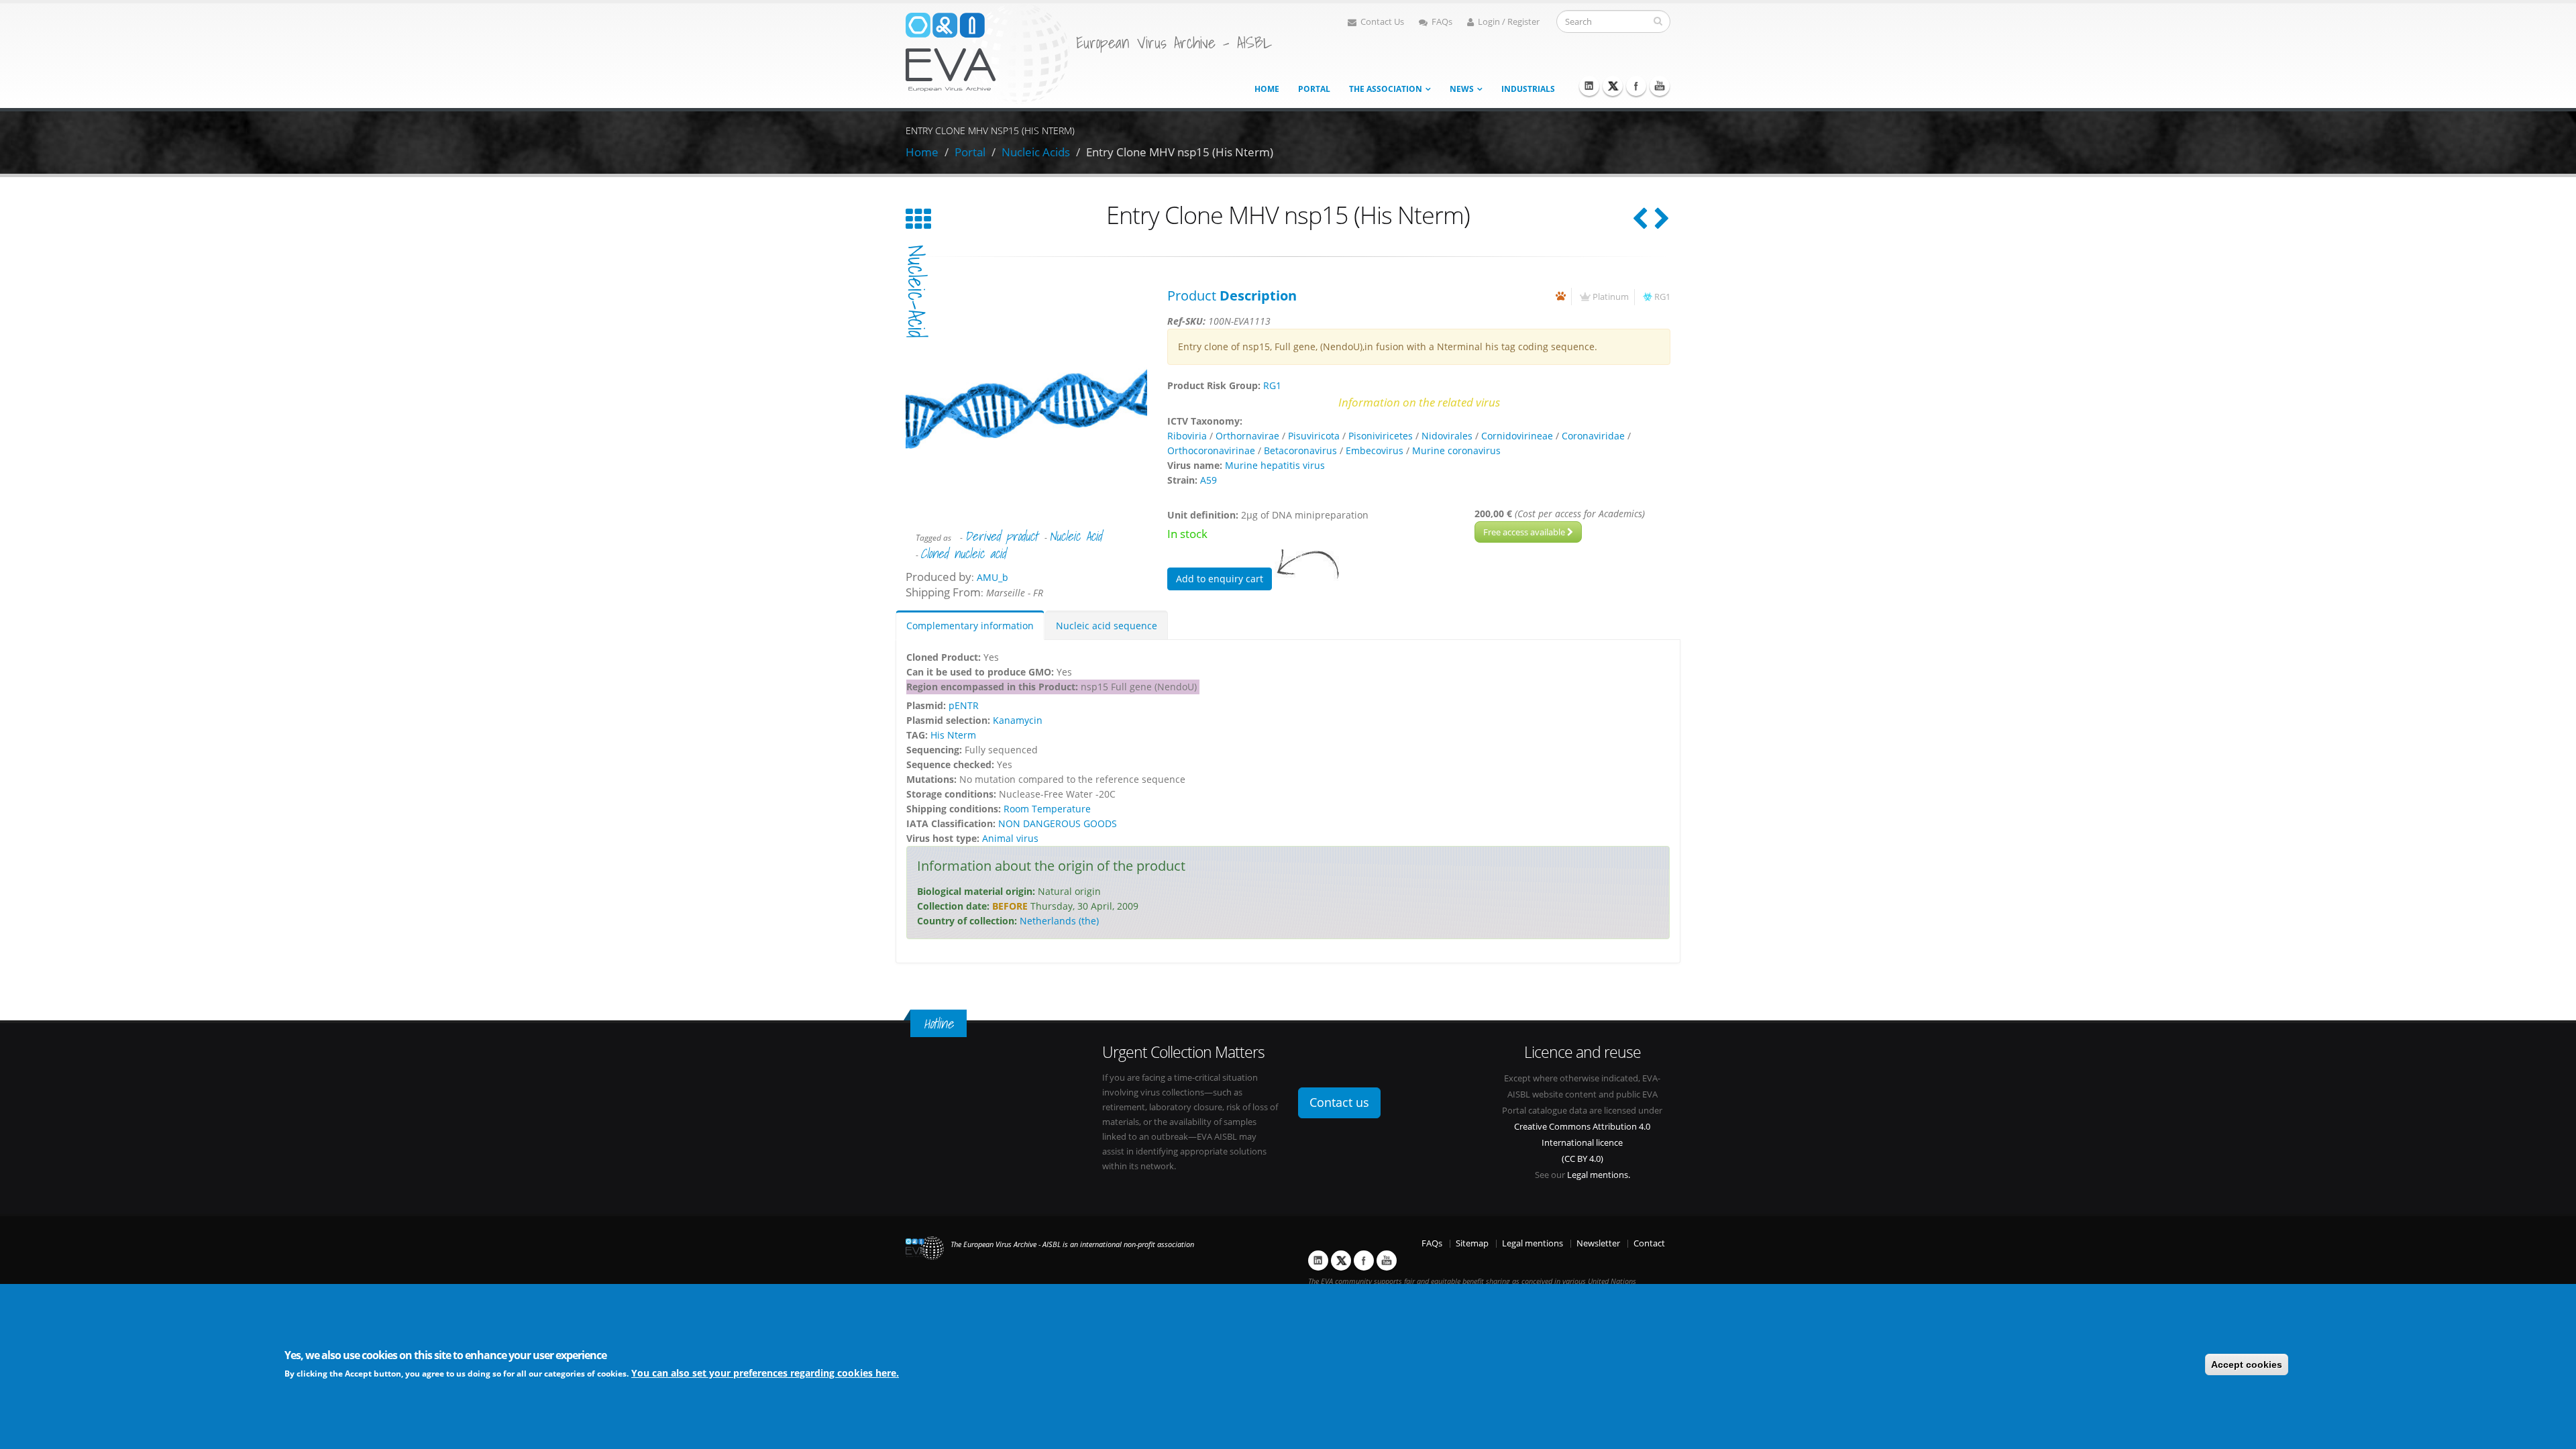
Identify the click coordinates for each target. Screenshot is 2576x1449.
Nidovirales (1447, 436)
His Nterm (953, 735)
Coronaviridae (1593, 436)
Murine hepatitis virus (1275, 465)
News (1462, 89)
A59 (1209, 480)
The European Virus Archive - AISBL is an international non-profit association (1072, 1244)
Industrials (1528, 89)
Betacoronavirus (1300, 450)
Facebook (1636, 86)
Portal (1314, 89)
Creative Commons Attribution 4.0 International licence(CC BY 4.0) (1582, 1143)
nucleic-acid (916, 291)
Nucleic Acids (1036, 152)
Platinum (1611, 297)
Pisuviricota (1314, 436)
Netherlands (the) (1059, 921)
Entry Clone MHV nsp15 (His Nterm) (1180, 152)
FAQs (1442, 22)
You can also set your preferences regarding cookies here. (765, 1373)
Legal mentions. (1599, 1175)
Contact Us (1382, 22)
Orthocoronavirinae (1211, 450)
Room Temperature (1047, 809)
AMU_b (992, 577)
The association (1386, 89)
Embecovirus (1375, 450)
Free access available (1525, 532)
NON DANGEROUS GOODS (1058, 823)
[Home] (987, 53)
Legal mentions (1533, 1243)
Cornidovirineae (1517, 436)
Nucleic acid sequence (1107, 626)
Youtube (1660, 86)
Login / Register (1509, 22)
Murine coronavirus (1456, 450)
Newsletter (1598, 1243)
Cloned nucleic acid (963, 553)
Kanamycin (1018, 720)
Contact (1649, 1243)
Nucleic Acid (1075, 536)
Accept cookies (2247, 1364)
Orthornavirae (1247, 436)
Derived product (1001, 536)
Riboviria (1187, 436)
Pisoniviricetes (1381, 436)
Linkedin (1589, 86)
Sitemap (1472, 1243)
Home (1267, 89)
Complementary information (970, 626)
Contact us (1339, 1102)
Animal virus (1010, 838)
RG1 (1662, 297)
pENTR (964, 705)
